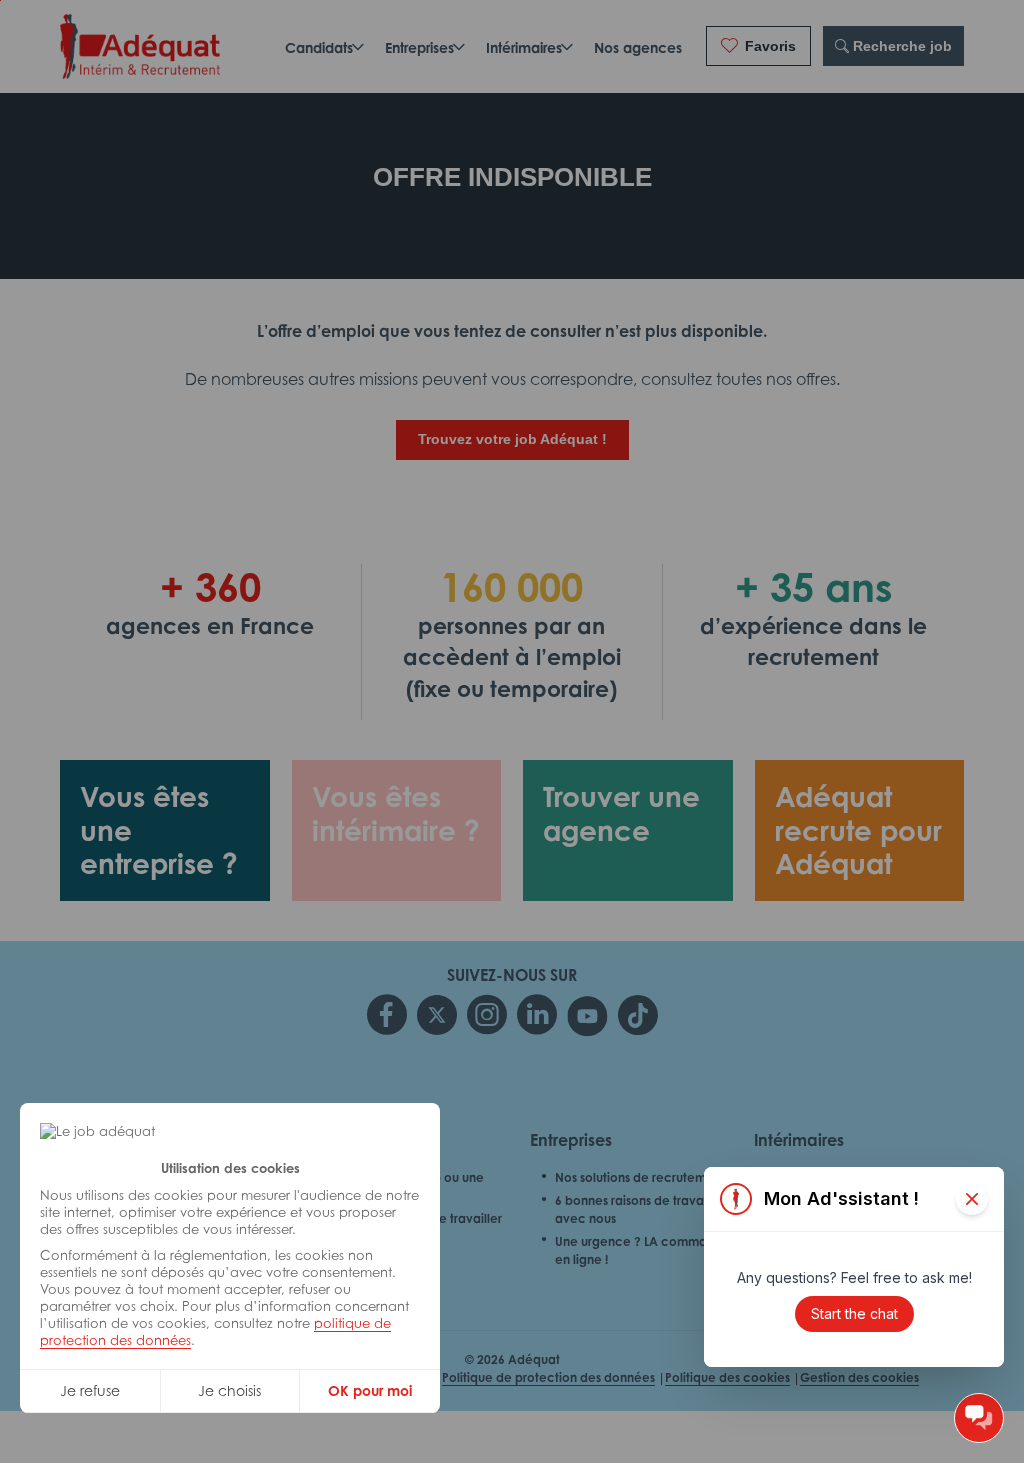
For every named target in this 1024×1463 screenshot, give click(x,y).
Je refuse (90, 1390)
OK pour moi (370, 1390)
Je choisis (229, 1390)
